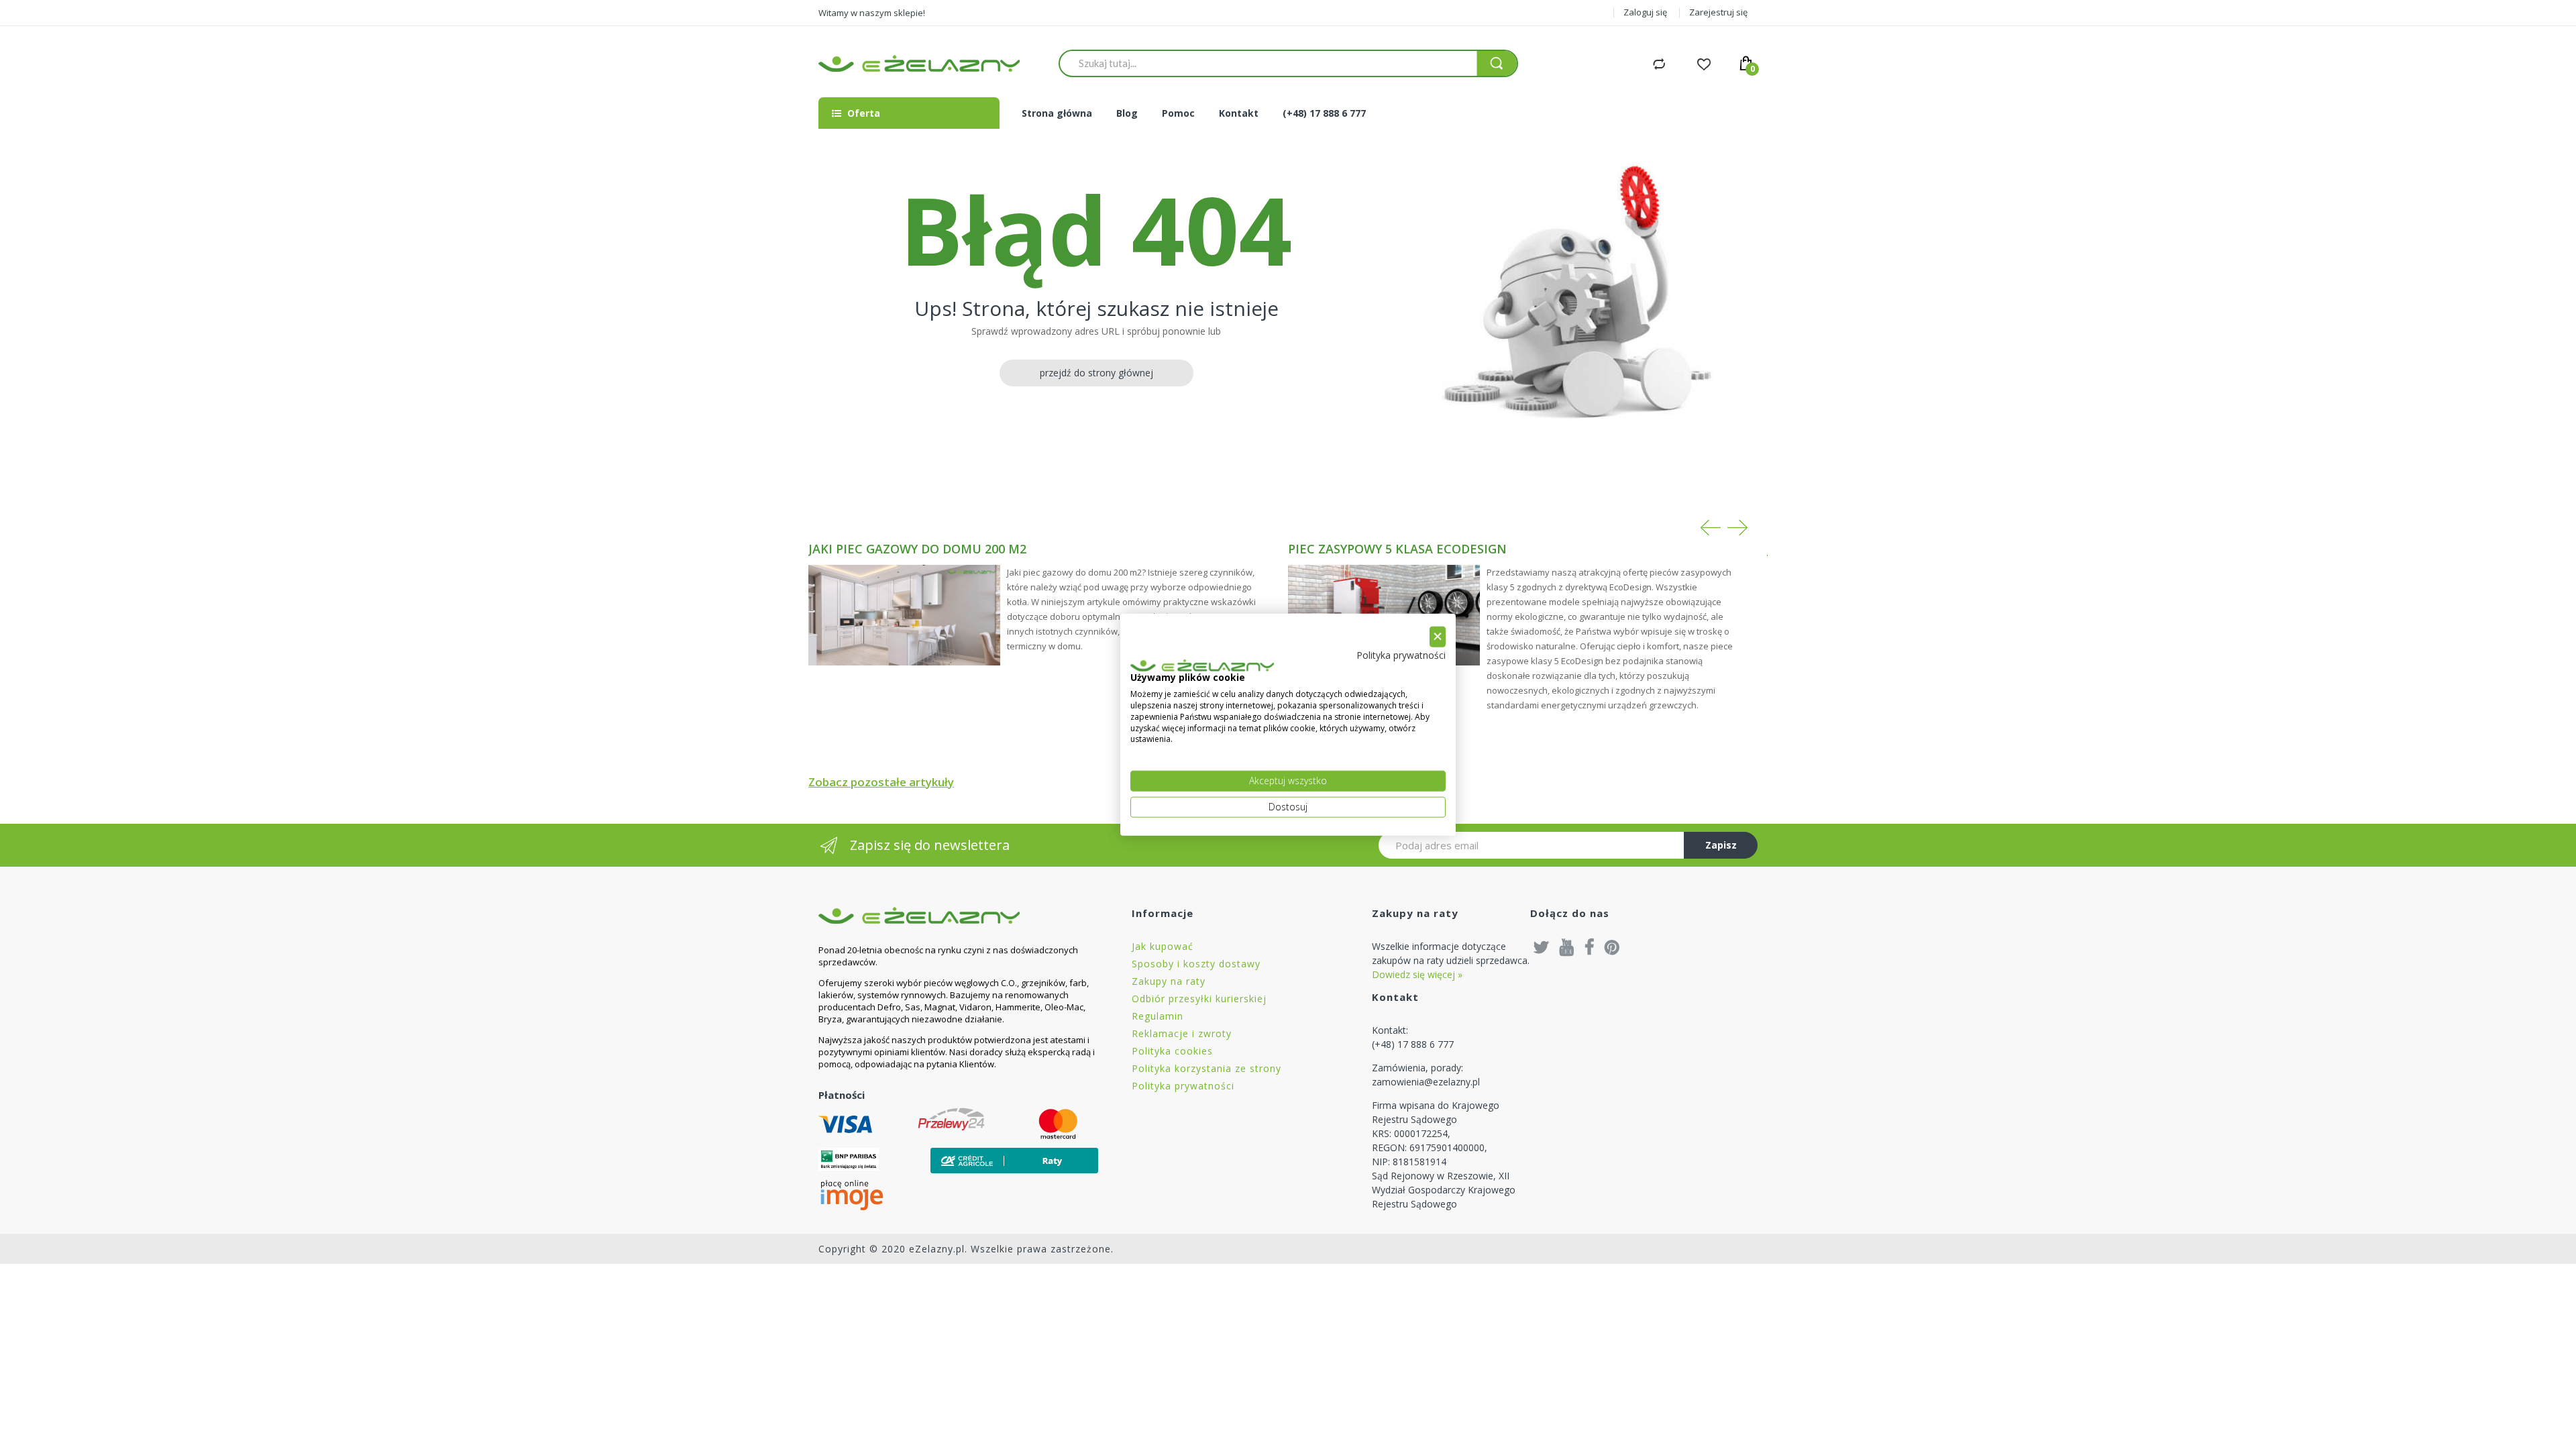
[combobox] (1268, 63)
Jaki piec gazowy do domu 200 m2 (917, 549)
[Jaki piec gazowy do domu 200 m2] (904, 615)
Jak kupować (1163, 946)
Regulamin (1158, 1016)
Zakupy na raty (1169, 981)
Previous (1711, 528)
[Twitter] (1542, 947)
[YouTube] (1567, 947)
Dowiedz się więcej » (1417, 974)
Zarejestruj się (1718, 12)
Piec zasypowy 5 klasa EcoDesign (1397, 549)
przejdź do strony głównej (1096, 373)
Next (1737, 528)
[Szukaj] (1497, 63)
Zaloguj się (1645, 12)
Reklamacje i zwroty (1182, 1033)
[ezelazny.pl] (919, 63)
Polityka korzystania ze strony (1206, 1068)
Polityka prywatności (1183, 1086)
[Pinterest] (1612, 947)
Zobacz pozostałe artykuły (881, 782)
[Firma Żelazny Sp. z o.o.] (958, 915)
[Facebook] (1590, 947)
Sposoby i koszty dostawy (1196, 964)
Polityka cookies (1172, 1051)
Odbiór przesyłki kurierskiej (1199, 999)
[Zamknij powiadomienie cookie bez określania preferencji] (1438, 637)
